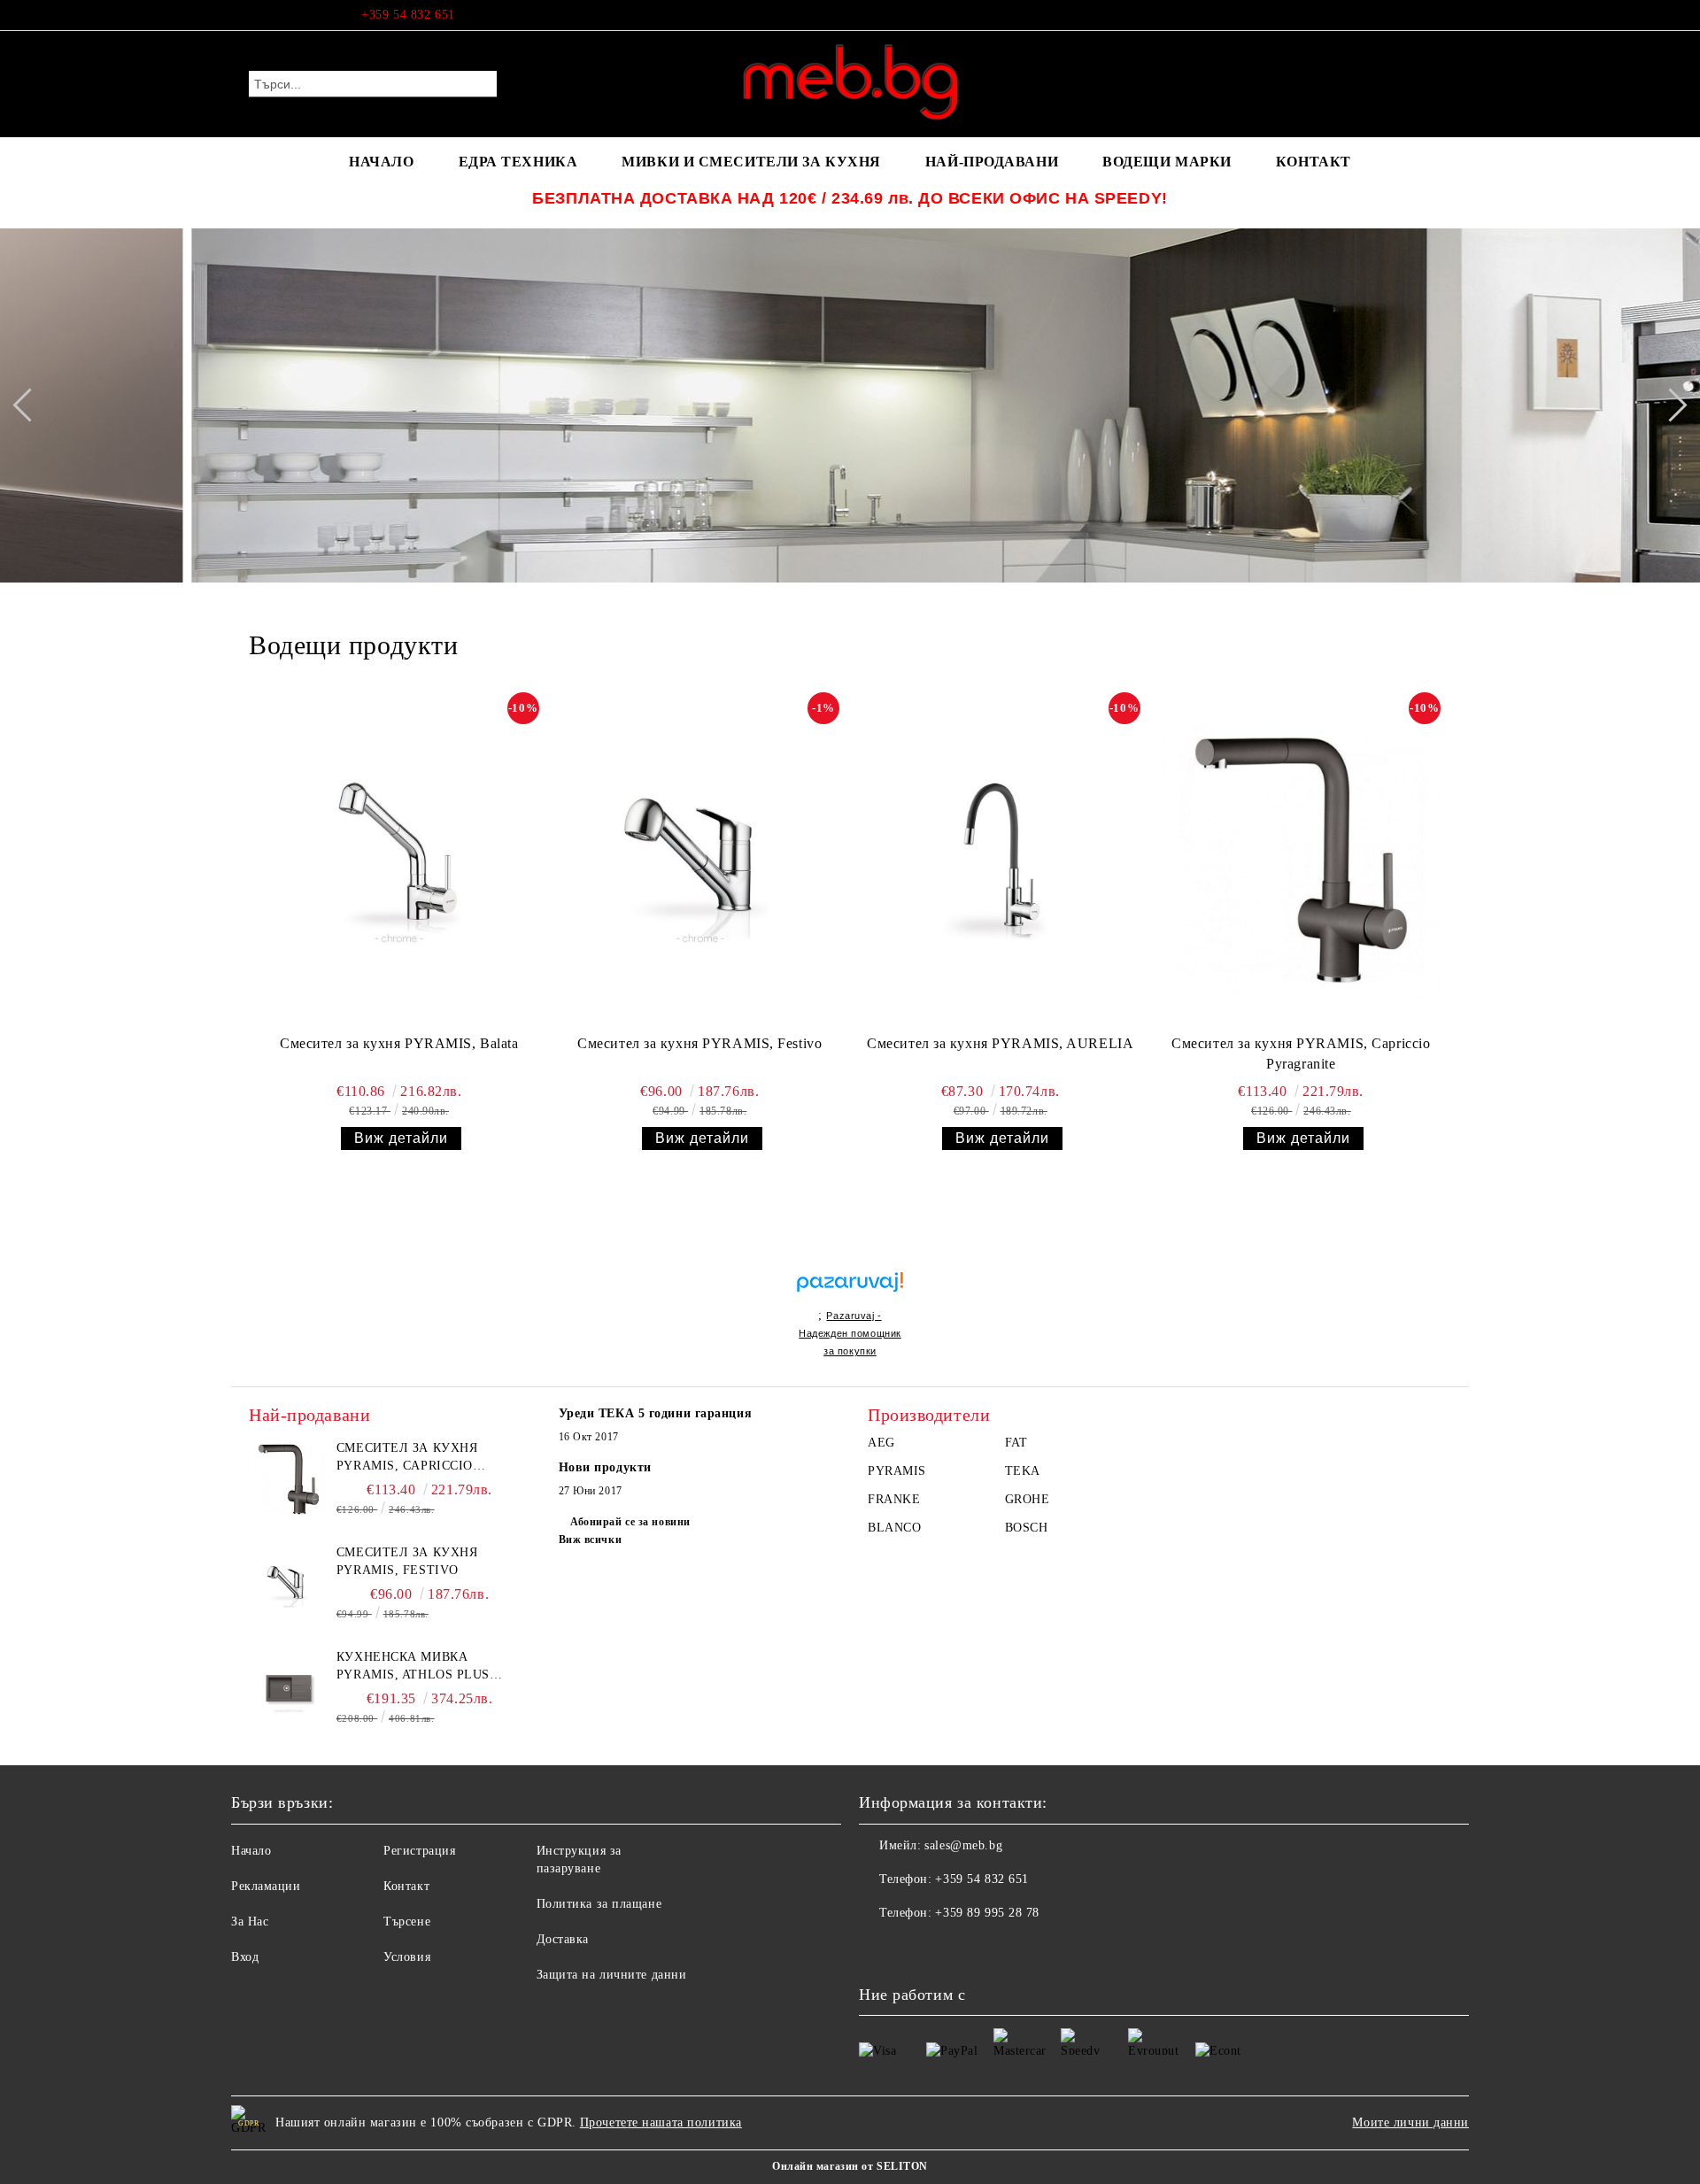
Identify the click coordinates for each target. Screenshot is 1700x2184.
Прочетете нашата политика (661, 2122)
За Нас (250, 1922)
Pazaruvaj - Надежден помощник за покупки (850, 1333)
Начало (251, 1851)
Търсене (407, 1922)
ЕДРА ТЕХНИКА (518, 162)
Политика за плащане (599, 1904)
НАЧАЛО (381, 162)
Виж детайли (401, 1138)
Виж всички (591, 1540)
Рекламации (266, 1886)
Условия (407, 1957)
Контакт (406, 1886)
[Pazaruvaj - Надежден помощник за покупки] (850, 1263)
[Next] (1670, 405)
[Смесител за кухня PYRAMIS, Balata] (399, 860)
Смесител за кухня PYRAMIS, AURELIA (1000, 1043)
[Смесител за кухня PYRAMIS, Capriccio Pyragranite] (1301, 860)
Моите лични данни (1410, 2122)
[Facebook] (1441, 15)
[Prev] (29, 405)
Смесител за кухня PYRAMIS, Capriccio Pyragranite (1301, 1053)
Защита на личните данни (612, 1975)
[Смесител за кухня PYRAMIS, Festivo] (700, 860)
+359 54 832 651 (408, 15)
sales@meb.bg (963, 1845)
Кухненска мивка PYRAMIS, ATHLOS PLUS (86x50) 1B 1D (413, 1667)
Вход (245, 1957)
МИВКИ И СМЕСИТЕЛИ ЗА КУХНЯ (751, 162)
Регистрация (419, 1851)
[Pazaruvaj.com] (850, 1289)
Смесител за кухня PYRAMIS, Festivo (699, 1043)
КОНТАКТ (1314, 162)
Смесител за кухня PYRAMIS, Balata (399, 1043)
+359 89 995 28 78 (987, 1913)
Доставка (563, 1939)
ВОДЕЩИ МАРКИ (1167, 162)
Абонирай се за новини (630, 1522)
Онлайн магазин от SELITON (850, 2166)
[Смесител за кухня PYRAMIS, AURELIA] (1000, 860)
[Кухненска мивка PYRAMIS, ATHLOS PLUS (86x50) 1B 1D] (289, 1688)
